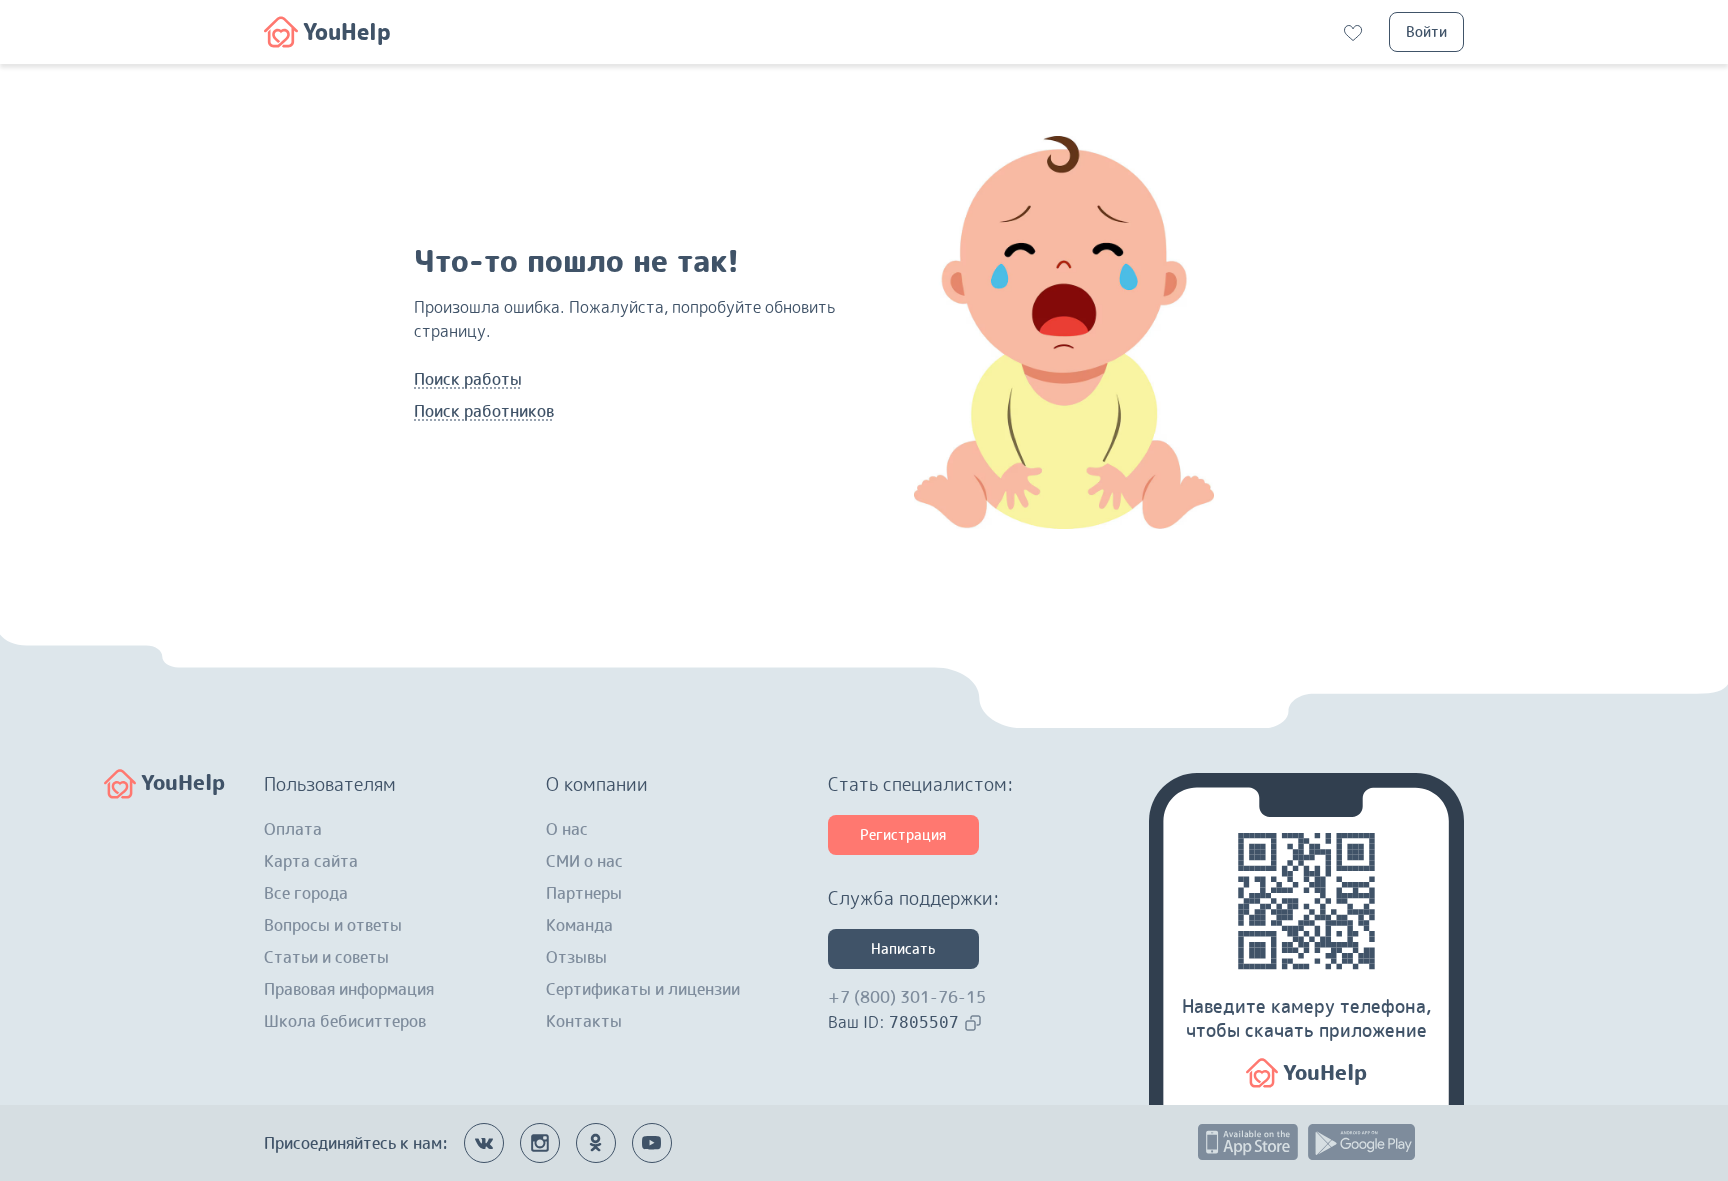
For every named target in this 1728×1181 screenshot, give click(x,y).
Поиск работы (468, 379)
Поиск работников (484, 411)
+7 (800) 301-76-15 (907, 997)
